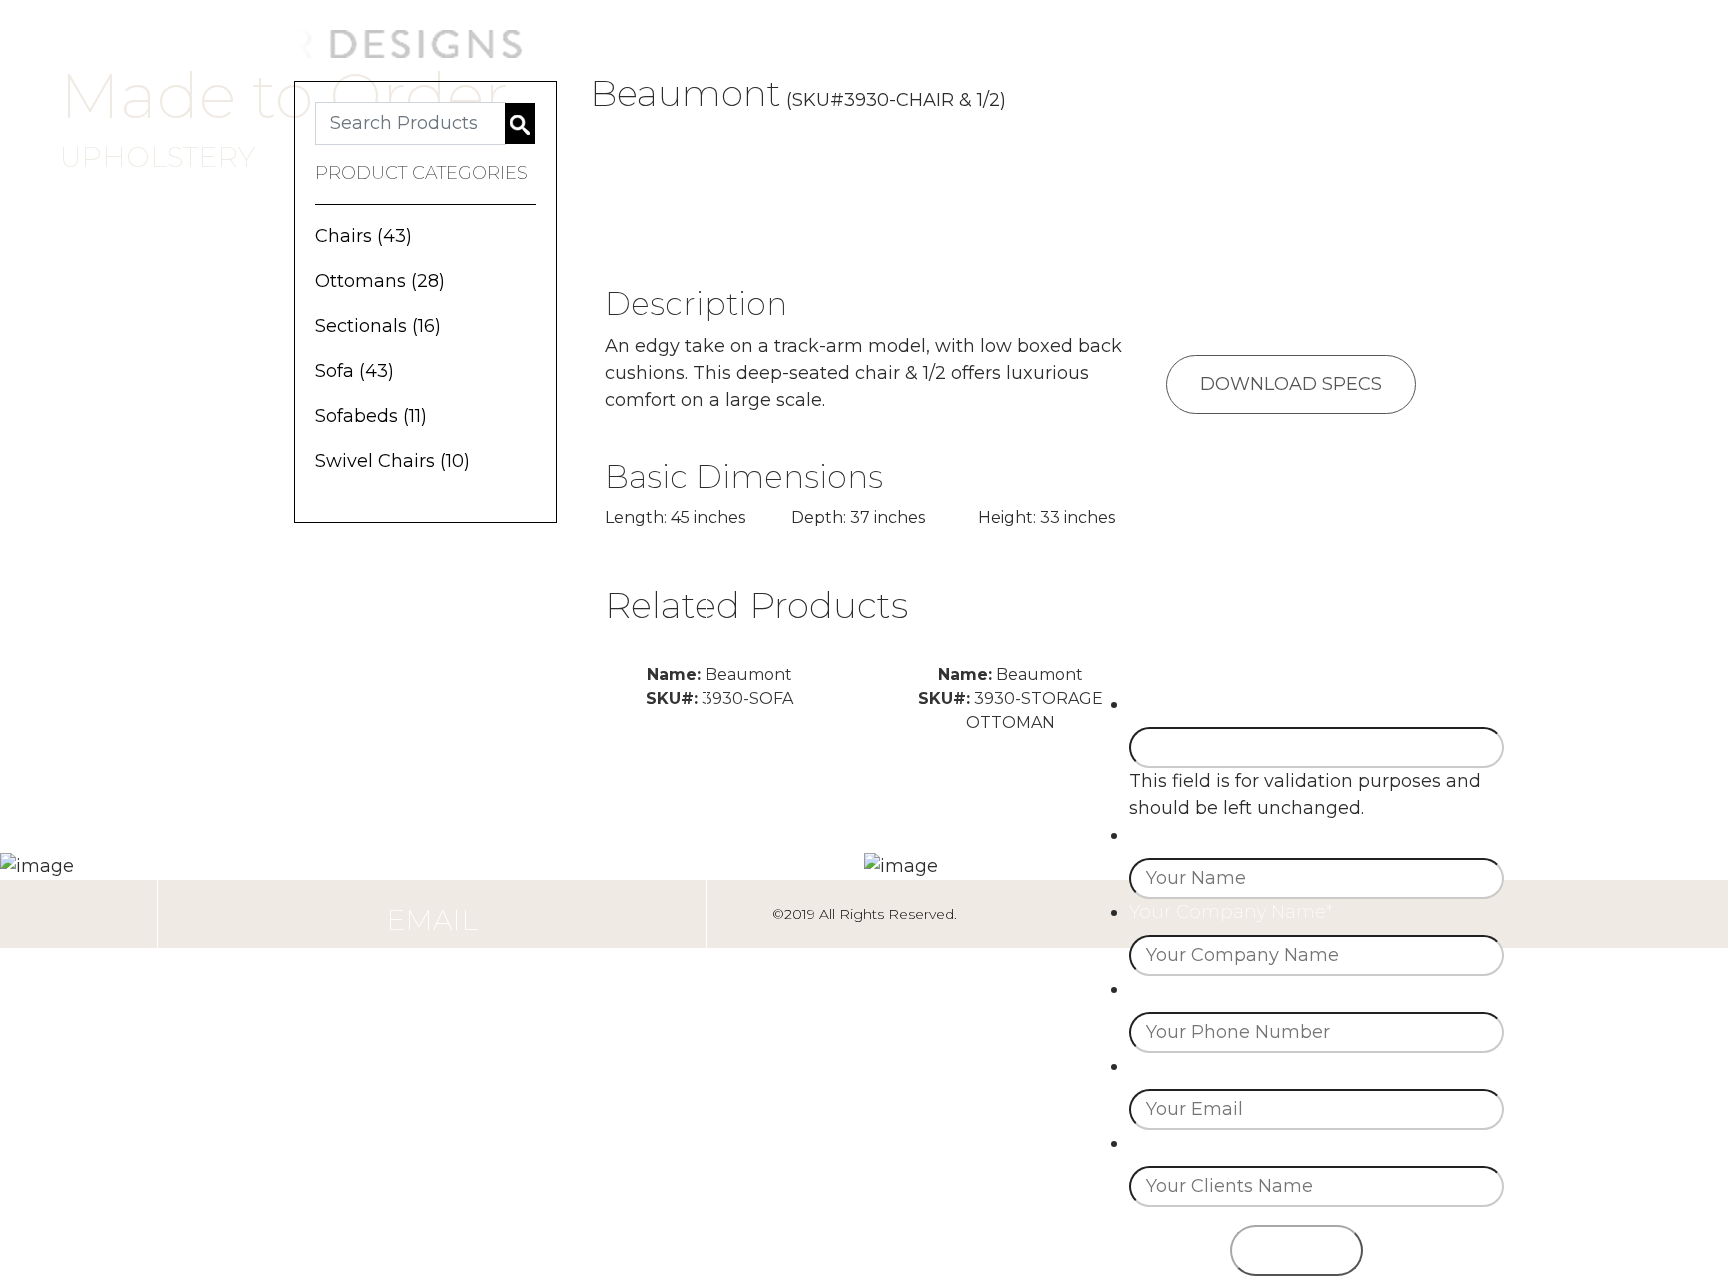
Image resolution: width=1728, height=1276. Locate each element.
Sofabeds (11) (371, 416)
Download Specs (1291, 384)
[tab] (1301, 146)
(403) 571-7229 (432, 871)
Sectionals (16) (378, 326)
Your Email (1182, 1066)
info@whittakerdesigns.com (432, 963)
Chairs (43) (363, 236)
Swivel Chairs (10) (392, 461)
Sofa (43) (354, 371)
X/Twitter (1168, 704)
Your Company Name (1231, 912)
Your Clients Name (1217, 1143)
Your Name (1183, 835)
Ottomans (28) (380, 281)
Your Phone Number (1228, 989)
